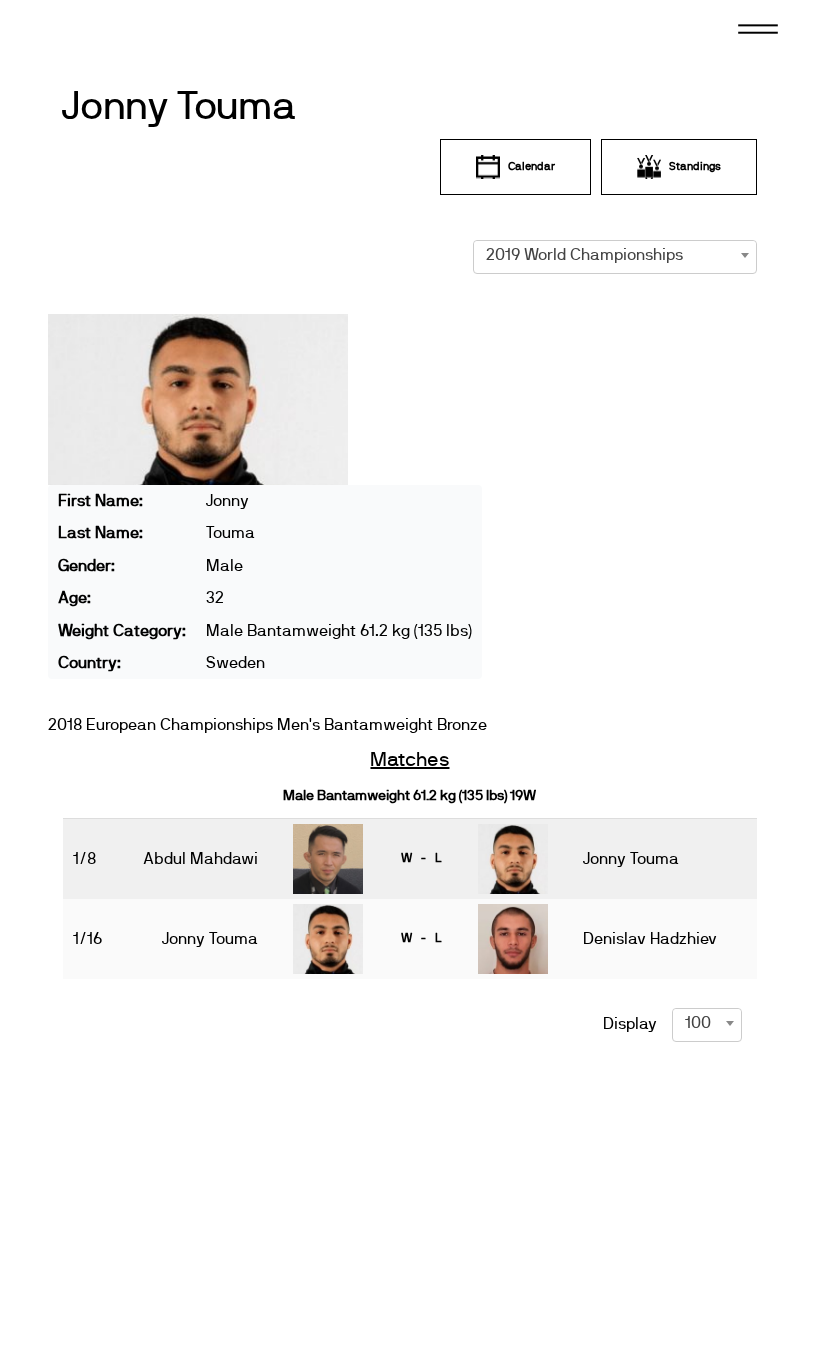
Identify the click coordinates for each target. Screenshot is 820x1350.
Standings (695, 166)
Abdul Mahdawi (200, 859)
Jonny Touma (178, 107)
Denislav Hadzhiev (650, 939)
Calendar (531, 166)
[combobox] (615, 255)
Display (630, 1024)
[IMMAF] (109, 27)
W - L (421, 858)
